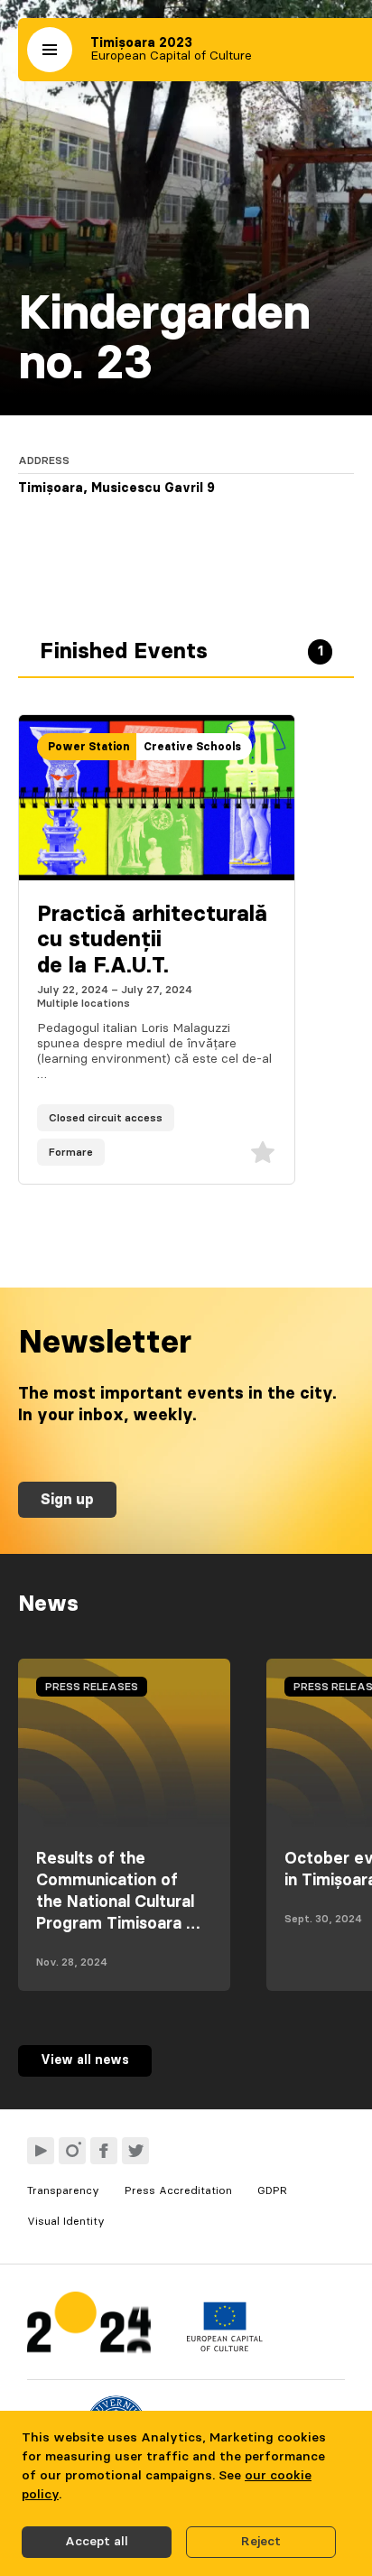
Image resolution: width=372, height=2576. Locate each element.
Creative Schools (192, 747)
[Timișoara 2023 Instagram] (72, 2151)
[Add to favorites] (263, 1152)
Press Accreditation (178, 2190)
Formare (71, 1152)
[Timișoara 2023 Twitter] (135, 2151)
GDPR (272, 2190)
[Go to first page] (89, 2326)
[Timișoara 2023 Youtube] (41, 2151)
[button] (50, 50)
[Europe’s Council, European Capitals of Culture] (224, 2348)
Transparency (63, 2190)
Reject (261, 2542)
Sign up (67, 1500)
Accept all (97, 2542)
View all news (85, 2060)
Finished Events (181, 652)
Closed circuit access (106, 1118)
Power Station (88, 747)
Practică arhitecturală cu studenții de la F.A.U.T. (152, 941)
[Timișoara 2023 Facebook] (104, 2151)
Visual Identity (66, 2221)
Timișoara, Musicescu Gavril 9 (116, 488)
